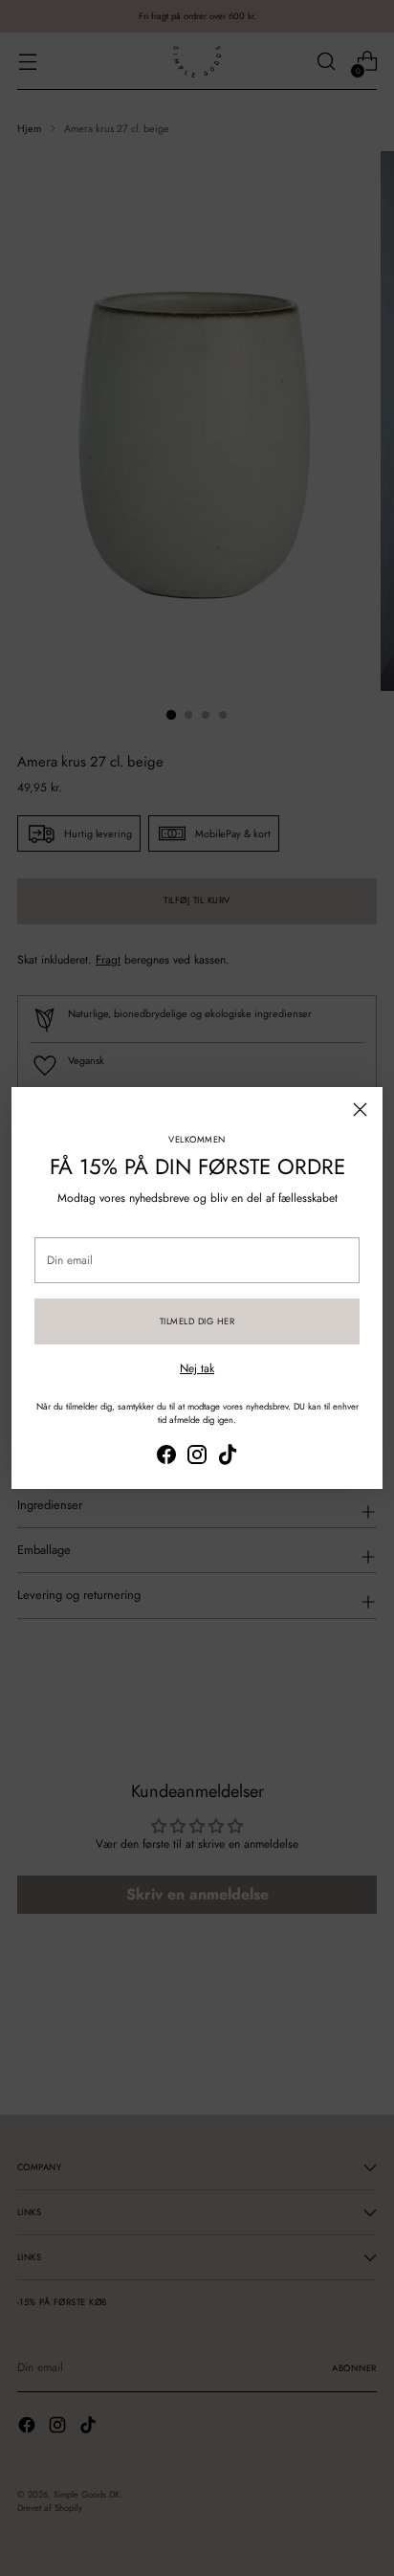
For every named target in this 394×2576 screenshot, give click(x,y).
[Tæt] (360, 1110)
